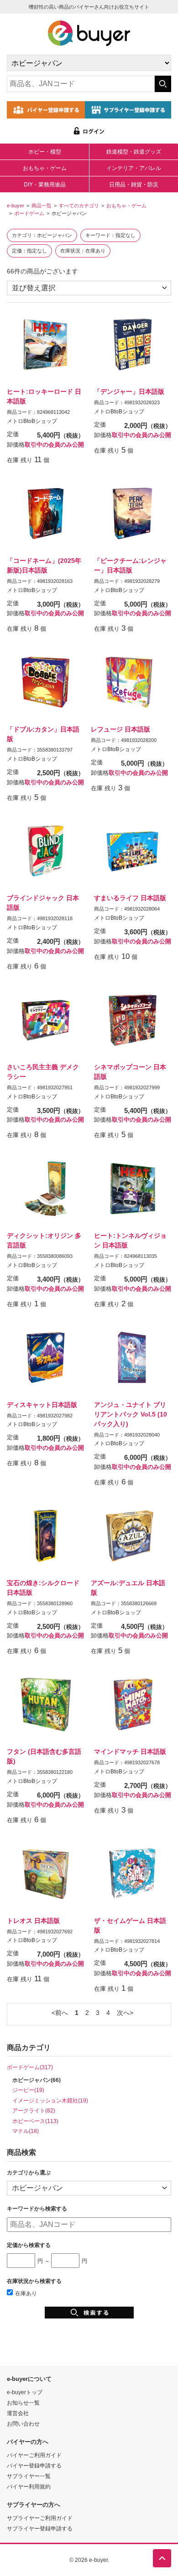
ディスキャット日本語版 (42, 1405)
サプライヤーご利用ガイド (40, 2518)
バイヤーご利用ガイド (34, 2455)
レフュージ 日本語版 (120, 729)
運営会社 (18, 2413)
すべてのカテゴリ (79, 206)
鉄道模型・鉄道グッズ (134, 152)
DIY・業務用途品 (45, 185)
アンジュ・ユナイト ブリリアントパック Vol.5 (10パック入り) (131, 1414)
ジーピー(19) (28, 2090)
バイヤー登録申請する (34, 2465)
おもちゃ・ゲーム (45, 168)
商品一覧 (42, 206)
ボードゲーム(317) (30, 2067)
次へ (123, 2013)
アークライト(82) (34, 2110)
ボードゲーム (29, 213)
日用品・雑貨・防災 (134, 185)
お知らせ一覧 (23, 2403)
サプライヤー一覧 (29, 2476)
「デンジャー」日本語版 (129, 392)
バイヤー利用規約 (29, 2486)
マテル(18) (26, 2131)
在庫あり (26, 2293)
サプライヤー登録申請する (40, 2528)
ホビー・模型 (45, 152)
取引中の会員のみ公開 (54, 445)
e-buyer (16, 206)
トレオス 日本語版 (33, 1921)
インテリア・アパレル (134, 168)
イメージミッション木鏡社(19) (50, 2100)
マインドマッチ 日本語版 (130, 1752)
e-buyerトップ (25, 2392)
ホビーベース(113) (35, 2121)
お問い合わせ (23, 2424)
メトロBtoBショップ (32, 421)
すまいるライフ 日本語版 (130, 898)
